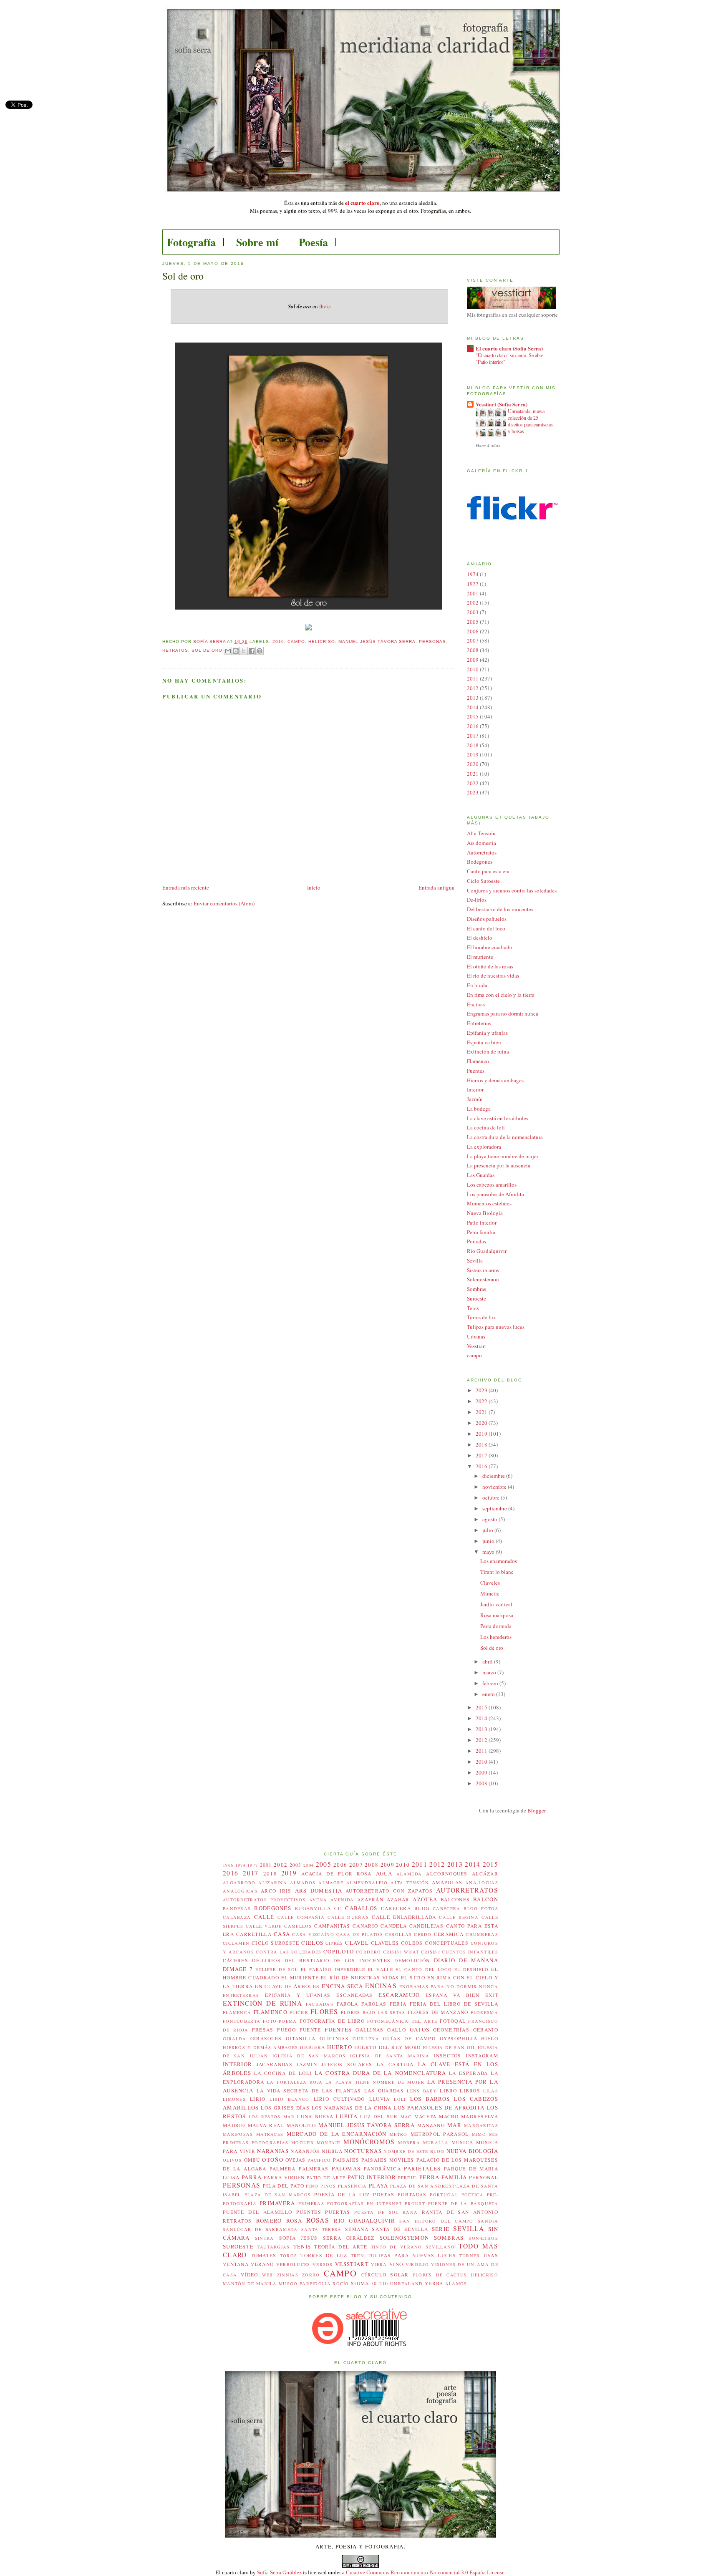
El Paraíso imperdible (333, 1969)
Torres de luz (481, 1317)
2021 (473, 774)
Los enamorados (499, 1561)
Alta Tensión (481, 833)
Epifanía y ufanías (487, 1033)
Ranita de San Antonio (460, 2212)
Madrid (234, 2125)
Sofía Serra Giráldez (279, 2572)
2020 (473, 764)
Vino (396, 2264)
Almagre (331, 1883)
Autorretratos (482, 852)
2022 (473, 783)
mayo (489, 1552)
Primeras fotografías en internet (350, 2203)
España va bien (484, 1042)
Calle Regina (459, 1917)
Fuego (286, 2030)
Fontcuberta (242, 2021)
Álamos (456, 2284)
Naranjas (273, 2151)
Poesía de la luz (342, 2194)
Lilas (491, 2091)
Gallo (397, 2030)
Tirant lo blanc (497, 1572)
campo (296, 641)
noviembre (495, 1487)
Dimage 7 (238, 1969)
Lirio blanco (289, 2099)
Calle (264, 1917)
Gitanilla (301, 2038)
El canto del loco (486, 928)
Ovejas (296, 2160)
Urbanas (476, 1336)
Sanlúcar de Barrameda (260, 2229)
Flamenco (478, 1061)
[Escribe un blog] (236, 651)
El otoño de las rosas (490, 966)
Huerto (340, 2047)
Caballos (361, 1908)
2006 (473, 631)
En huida (477, 985)
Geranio (486, 2030)
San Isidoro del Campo (436, 2221)
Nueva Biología (485, 1213)
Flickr (299, 2012)
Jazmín (475, 1099)
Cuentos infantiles (470, 1952)
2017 (473, 736)
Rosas (318, 2220)
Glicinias (334, 2038)
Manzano (431, 2125)
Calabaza (237, 1917)
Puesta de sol (376, 2212)
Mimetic (490, 1593)
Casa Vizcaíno (313, 1934)
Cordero (368, 1952)
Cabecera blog (405, 1908)
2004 (309, 1865)
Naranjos (305, 2151)
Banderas (237, 1908)
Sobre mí (257, 242)
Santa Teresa (321, 2229)
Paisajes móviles (388, 2160)
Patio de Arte (326, 2178)
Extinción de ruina (488, 1051)
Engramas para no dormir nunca (503, 1013)
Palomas (346, 2168)
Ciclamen (236, 1943)
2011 (473, 678)
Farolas (374, 2004)
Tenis (473, 1308)
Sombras (476, 1289)
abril (488, 1661)
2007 (473, 640)
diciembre (494, 1476)
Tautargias (274, 2247)
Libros (470, 2091)
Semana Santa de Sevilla (387, 2229)
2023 (473, 792)
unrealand (407, 2284)
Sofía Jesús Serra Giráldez (327, 2238)
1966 (228, 1865)
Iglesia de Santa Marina (390, 2056)
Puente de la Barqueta (463, 2203)
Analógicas (240, 1891)
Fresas (263, 2030)
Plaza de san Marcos (278, 2195)
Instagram (482, 2056)
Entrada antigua (436, 887)
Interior (475, 1089)
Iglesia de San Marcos (309, 2056)
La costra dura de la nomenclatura (505, 1137)
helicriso (322, 641)
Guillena (366, 2039)
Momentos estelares (489, 1203)
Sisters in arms (483, 1270)
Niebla (332, 2151)
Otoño (273, 2160)
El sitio (413, 1977)
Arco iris (276, 1891)
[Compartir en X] (244, 651)
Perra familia (481, 1232)
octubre (492, 1497)
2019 (473, 754)
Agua (384, 1873)
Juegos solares (347, 2064)
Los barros (430, 2099)
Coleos (412, 1943)
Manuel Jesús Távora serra (377, 641)
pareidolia (315, 2284)
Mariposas (238, 2134)
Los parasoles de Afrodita (495, 1194)
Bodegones (480, 862)
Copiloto (339, 1951)
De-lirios (477, 900)
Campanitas (332, 1926)
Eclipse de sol (277, 1969)
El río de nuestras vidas (493, 975)
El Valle (381, 1969)
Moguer (303, 2142)
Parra (252, 2177)
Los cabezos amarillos (492, 1185)
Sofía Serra (210, 641)
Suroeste (476, 1298)
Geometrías (451, 2030)
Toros (289, 2256)
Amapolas (447, 1882)
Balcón (486, 1899)
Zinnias (288, 2275)
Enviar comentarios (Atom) (224, 903)
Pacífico (319, 2160)
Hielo (490, 2038)
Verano (262, 2264)
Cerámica (449, 1934)
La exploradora (484, 1147)
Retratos (175, 650)
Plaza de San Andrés (421, 2186)
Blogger (536, 1810)
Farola (348, 2004)
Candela (394, 1926)
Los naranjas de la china (352, 2108)
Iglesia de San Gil (449, 2047)
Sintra (265, 2238)
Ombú (252, 2160)
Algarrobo (239, 1883)
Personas (432, 641)
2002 (473, 602)
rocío (341, 2284)
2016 (278, 641)
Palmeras (314, 2169)
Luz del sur (379, 2116)
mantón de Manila (250, 2284)
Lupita (347, 2116)
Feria (398, 2004)
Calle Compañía (301, 1917)
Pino (312, 2186)
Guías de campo (409, 2038)
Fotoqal (453, 2021)
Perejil (408, 2178)
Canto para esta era (488, 871)
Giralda (234, 2039)
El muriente (480, 957)
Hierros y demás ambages (495, 1080)
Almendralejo (367, 1883)
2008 (473, 650)
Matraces (270, 2134)
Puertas (338, 2212)
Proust (415, 2203)
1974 (473, 574)
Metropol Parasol (440, 2134)
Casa (282, 1934)
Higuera (313, 2047)
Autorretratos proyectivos (264, 1900)
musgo (288, 2284)
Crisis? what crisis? (412, 1952)
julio (488, 1530)
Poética (473, 2195)
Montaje (329, 2142)
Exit (492, 1995)
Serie (441, 2229)
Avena (318, 1900)
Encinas (476, 1004)
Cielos (312, 1943)
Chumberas (482, 1934)
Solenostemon (483, 1279)
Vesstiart (476, 1346)
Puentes (309, 2212)
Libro (448, 2091)
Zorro (311, 2275)
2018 (473, 745)
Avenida (342, 1900)
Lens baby (422, 2091)
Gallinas (369, 2030)
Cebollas (398, 1934)
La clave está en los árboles (498, 1118)
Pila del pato (284, 2186)
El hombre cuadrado (490, 947)
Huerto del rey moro (387, 2047)
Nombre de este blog (414, 2151)
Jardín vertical (496, 1604)
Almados (303, 1883)
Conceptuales (447, 1943)
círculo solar (385, 2275)
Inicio (314, 887)
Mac (406, 2117)
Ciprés (334, 1943)
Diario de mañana (466, 1960)
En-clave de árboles (287, 1986)
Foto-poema (280, 2021)
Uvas (491, 2255)
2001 (473, 593)
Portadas (476, 1241)
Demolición (412, 1960)
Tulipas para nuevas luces (496, 1327)
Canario (365, 1926)
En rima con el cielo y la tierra (501, 995)
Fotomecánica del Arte (402, 2021)
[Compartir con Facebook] (252, 651)
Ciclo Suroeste (483, 881)
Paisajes (346, 2160)
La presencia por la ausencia (499, 1165)
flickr (325, 306)
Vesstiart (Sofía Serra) (502, 404)
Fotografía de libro (332, 2021)
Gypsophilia (459, 2038)
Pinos (328, 2186)
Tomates (264, 2255)
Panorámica (382, 2169)
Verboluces (293, 2264)
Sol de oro (207, 650)
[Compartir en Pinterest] (260, 651)
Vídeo (250, 2275)
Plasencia (353, 2186)
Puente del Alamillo (257, 2212)
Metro (399, 2134)
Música (463, 2142)
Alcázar (485, 1874)
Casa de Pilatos (360, 1934)
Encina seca (342, 1986)
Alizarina (273, 1883)
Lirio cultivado (339, 2099)
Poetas (384, 2194)
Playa (379, 2185)
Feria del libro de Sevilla (454, 2004)
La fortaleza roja (295, 2082)
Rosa (294, 2221)
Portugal (444, 2195)
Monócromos (369, 2142)
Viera (379, 2264)
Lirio (258, 2099)
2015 (473, 716)
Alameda (409, 1874)
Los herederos (496, 1637)
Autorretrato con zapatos (389, 1891)
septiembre (495, 1508)
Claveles (490, 1583)
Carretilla (254, 1934)
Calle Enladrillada (404, 1917)
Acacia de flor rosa (336, 1874)
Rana (410, 2212)
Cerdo (423, 1934)
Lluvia (380, 2099)
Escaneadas (355, 1995)
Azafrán (370, 1899)
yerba (434, 2283)
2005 (473, 622)
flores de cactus (440, 2275)
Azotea (425, 1899)
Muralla (436, 2142)
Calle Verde (264, 1926)
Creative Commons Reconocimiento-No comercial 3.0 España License (425, 2572)
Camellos (298, 1926)
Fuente (310, 2030)
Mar (454, 2125)
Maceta (426, 2116)
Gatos (420, 2029)
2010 (473, 669)
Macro (449, 2116)
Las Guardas (481, 1175)
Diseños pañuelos (487, 919)
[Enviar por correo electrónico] (228, 651)
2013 (473, 698)
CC (338, 1908)
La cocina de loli (486, 1127)
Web (268, 2275)
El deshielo (480, 938)
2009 (473, 660)
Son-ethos (483, 2238)
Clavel (357, 1943)
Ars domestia (482, 843)
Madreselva (480, 2116)
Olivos (232, 2160)
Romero (269, 2221)
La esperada (469, 2073)
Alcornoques (447, 1874)
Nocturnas (363, 2151)
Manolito (301, 2125)
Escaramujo (399, 1995)
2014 (473, 707)
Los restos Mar (272, 2117)
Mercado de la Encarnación (337, 2134)
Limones (234, 2099)
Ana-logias (482, 1883)
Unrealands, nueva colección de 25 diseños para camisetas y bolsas (530, 421)
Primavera (277, 2203)
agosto (490, 1519)
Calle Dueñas (348, 1917)
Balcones (455, 1899)
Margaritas (481, 2125)
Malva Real (266, 2125)
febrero (491, 1683)
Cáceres (236, 1960)
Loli (400, 2099)
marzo (490, 1672)
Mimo (479, 2134)
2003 (473, 612)
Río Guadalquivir (487, 1251)
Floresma (484, 2012)
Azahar (398, 1899)
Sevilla (475, 1260)
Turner (470, 2256)
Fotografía (191, 242)
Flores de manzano (438, 2012)
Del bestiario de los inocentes (500, 909)
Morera (409, 2142)
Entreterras (479, 1023)
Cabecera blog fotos (465, 1908)
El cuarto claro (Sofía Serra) (509, 348)
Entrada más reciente (186, 887)
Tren (358, 2256)
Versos (323, 2264)
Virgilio (417, 2264)
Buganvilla (313, 1908)
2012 (473, 688)
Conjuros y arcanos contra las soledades (512, 890)
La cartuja (395, 2064)
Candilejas (426, 1926)
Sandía (488, 2221)
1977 (473, 584)
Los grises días (285, 2108)
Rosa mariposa (497, 1615)
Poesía (313, 242)
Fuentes (476, 1071)
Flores (324, 2011)
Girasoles (266, 2038)
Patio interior (482, 1222)
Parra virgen (284, 2177)
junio (489, 1541)
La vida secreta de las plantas (309, 2091)
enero (489, 1694)
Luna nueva (315, 2116)
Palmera (283, 2169)
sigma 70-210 (370, 2283)
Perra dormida (496, 1626)
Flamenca (237, 2012)
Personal (484, 2177)
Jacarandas (275, 2064)
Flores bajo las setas (373, 2012)
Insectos (447, 2056)
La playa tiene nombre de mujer (503, 1156)
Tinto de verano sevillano (413, 2247)
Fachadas (320, 2004)
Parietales (422, 2168)
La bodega (479, 1109)
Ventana (236, 2264)
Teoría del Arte (341, 2247)
